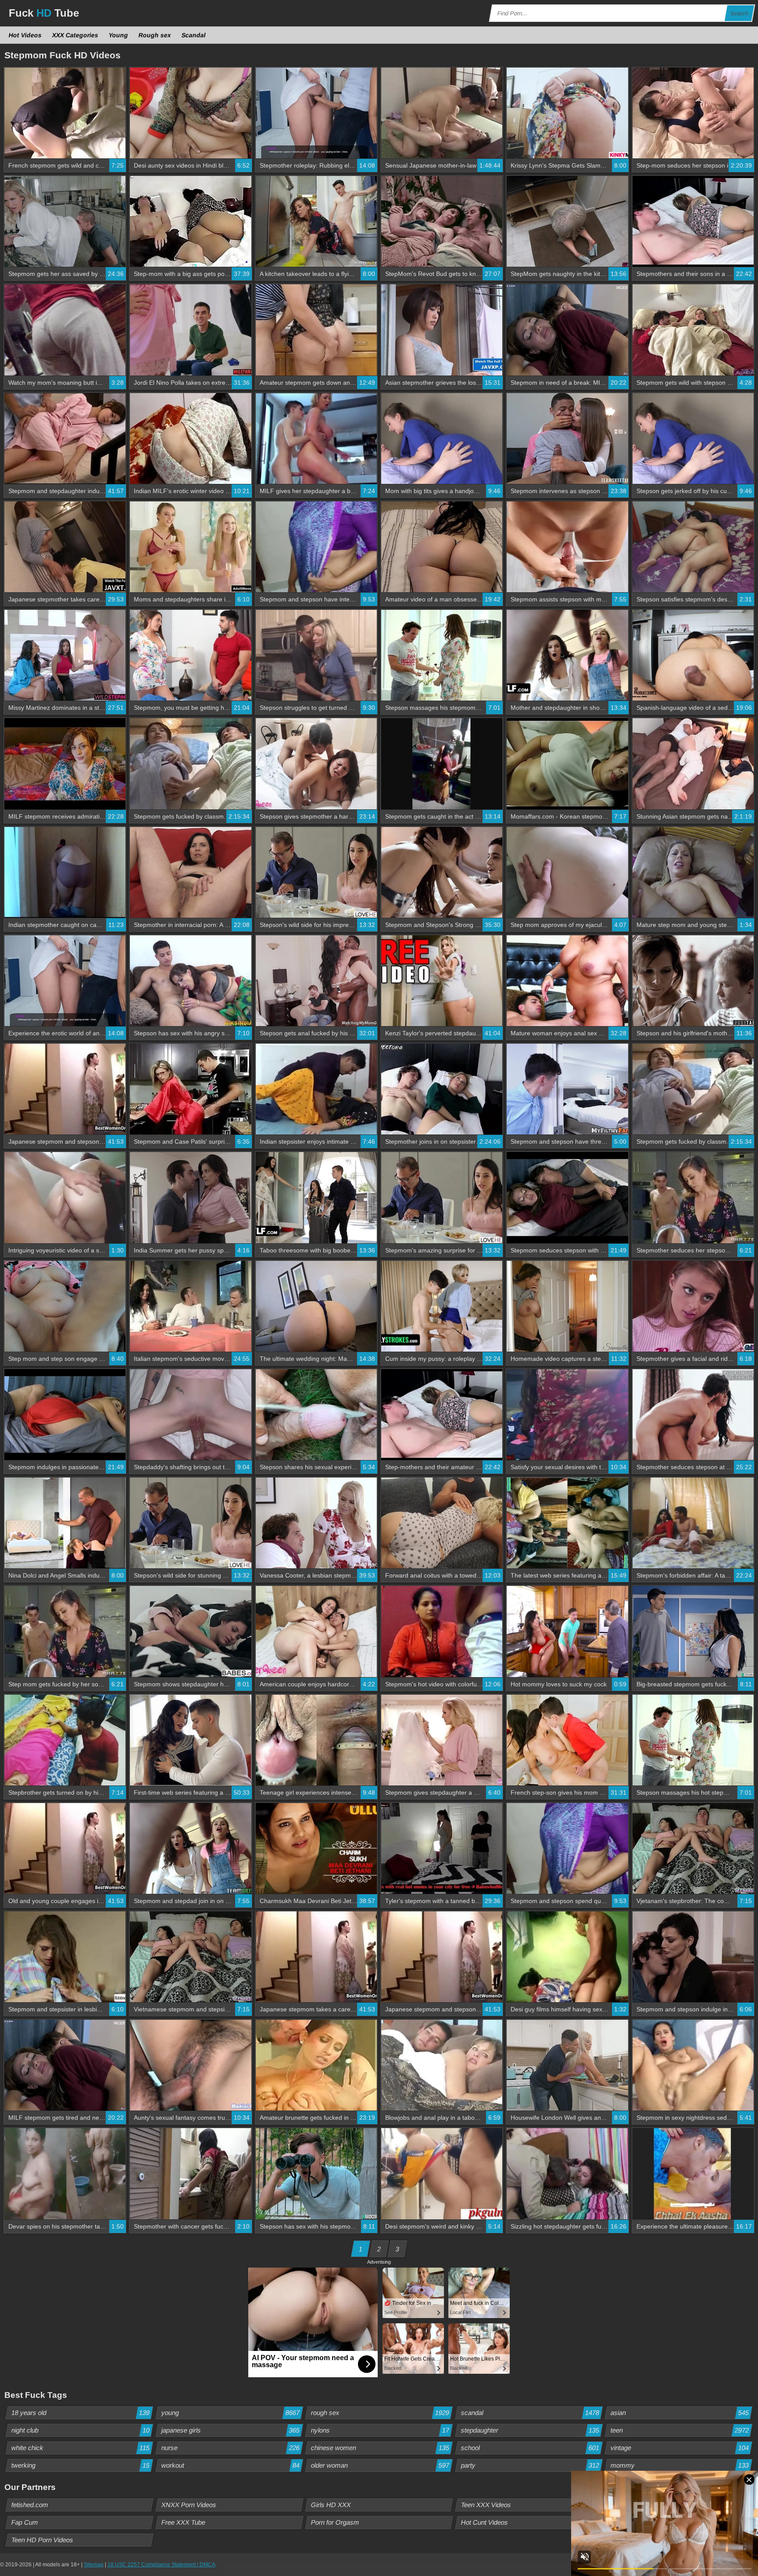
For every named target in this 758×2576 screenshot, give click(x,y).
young (230, 2413)
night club (81, 2430)
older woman (380, 2465)
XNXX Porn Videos (189, 2505)
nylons (380, 2430)
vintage (680, 2448)
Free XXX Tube (183, 2522)
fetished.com (30, 2505)
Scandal (194, 35)
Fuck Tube (44, 13)
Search (740, 13)
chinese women (380, 2448)
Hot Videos (25, 35)
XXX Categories (75, 35)
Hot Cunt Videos (484, 2522)
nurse (230, 2448)
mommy (680, 2465)
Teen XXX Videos (486, 2505)
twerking (81, 2465)
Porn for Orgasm (335, 2522)
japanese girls (230, 2430)
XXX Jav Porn (631, 2522)
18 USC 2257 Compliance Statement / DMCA (161, 2565)
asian (680, 2413)
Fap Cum (25, 2522)
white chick (81, 2448)
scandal (530, 2413)
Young (119, 35)
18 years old (81, 2413)
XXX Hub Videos (635, 2505)
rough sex (380, 2413)
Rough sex (155, 35)
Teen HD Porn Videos (43, 2540)
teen (680, 2430)
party (530, 2465)
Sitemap (94, 2565)
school (530, 2448)
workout (230, 2465)
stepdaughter (530, 2430)
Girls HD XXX (331, 2505)
